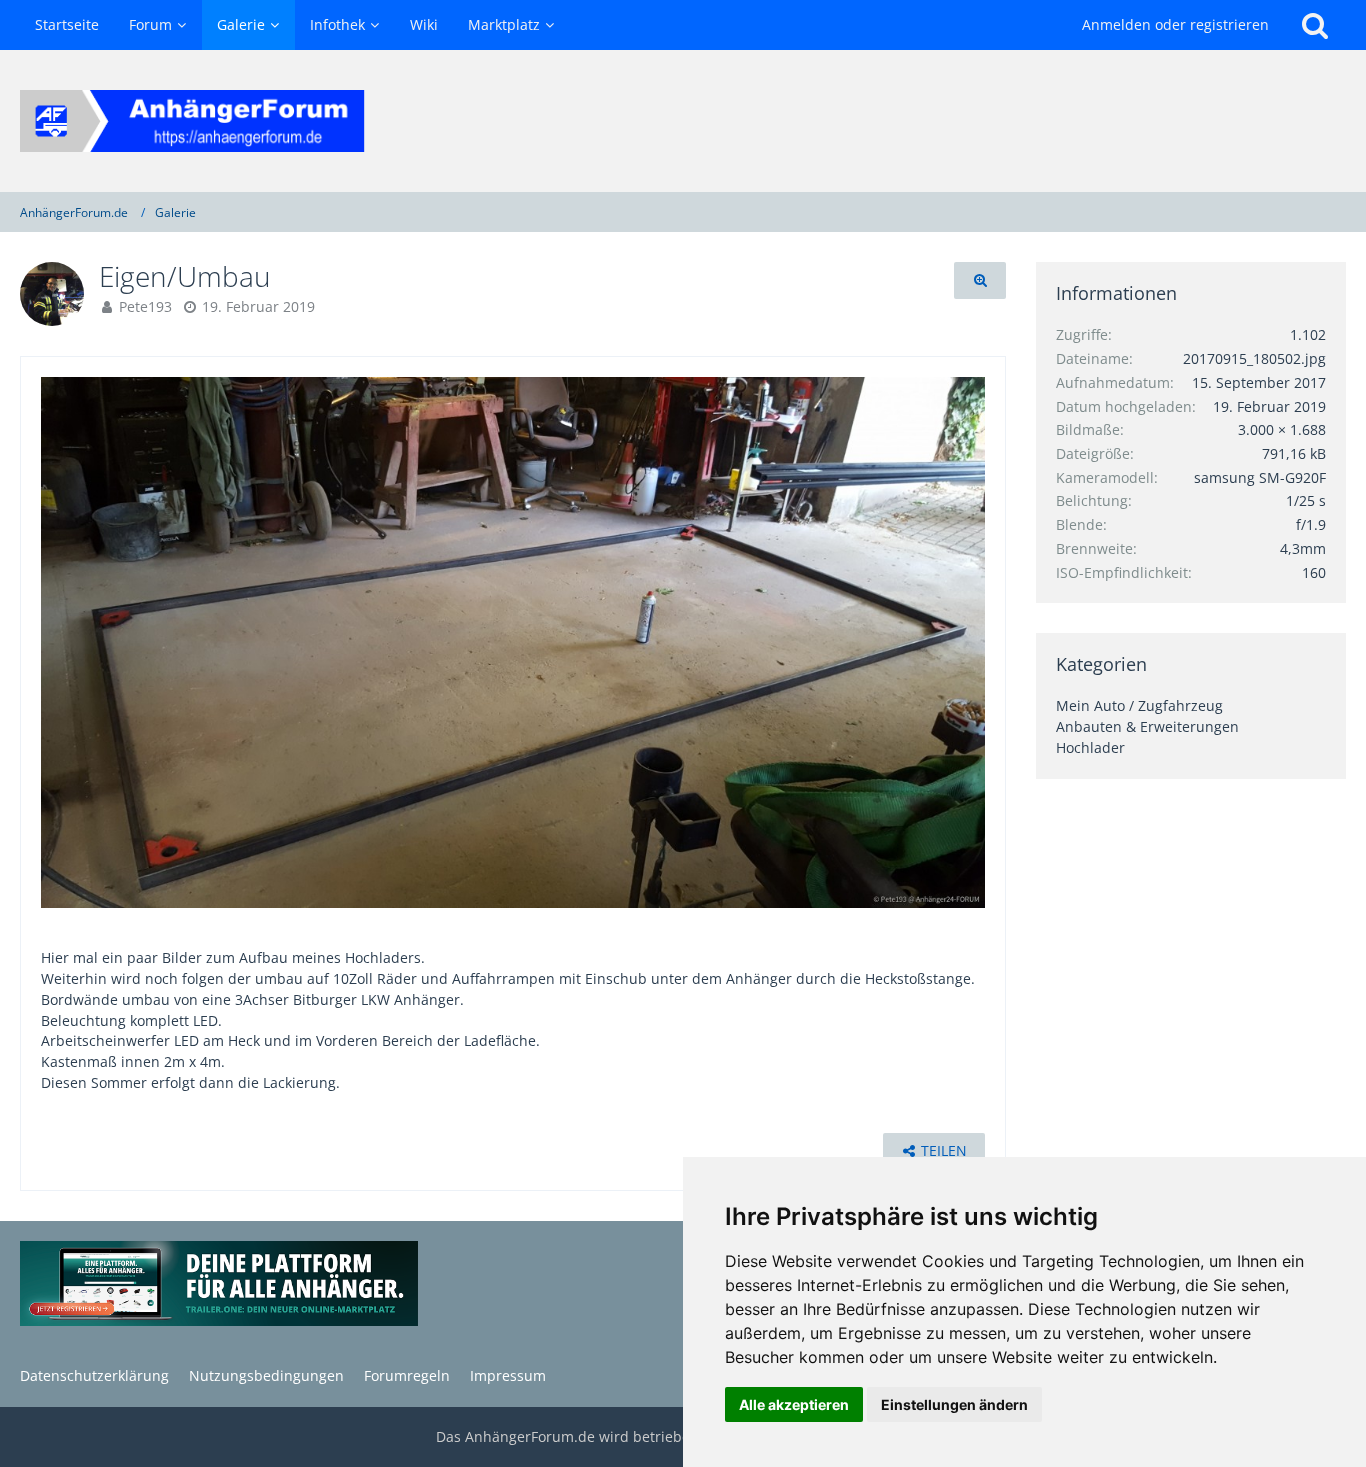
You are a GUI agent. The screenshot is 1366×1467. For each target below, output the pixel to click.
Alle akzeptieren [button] (794, 1404)
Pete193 (145, 306)
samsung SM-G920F (1260, 477)
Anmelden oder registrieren (1175, 24)
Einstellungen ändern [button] (954, 1404)
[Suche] (1315, 25)
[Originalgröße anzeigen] (980, 280)
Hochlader (1090, 747)
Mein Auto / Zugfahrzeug (1139, 705)
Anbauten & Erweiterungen (1147, 726)
